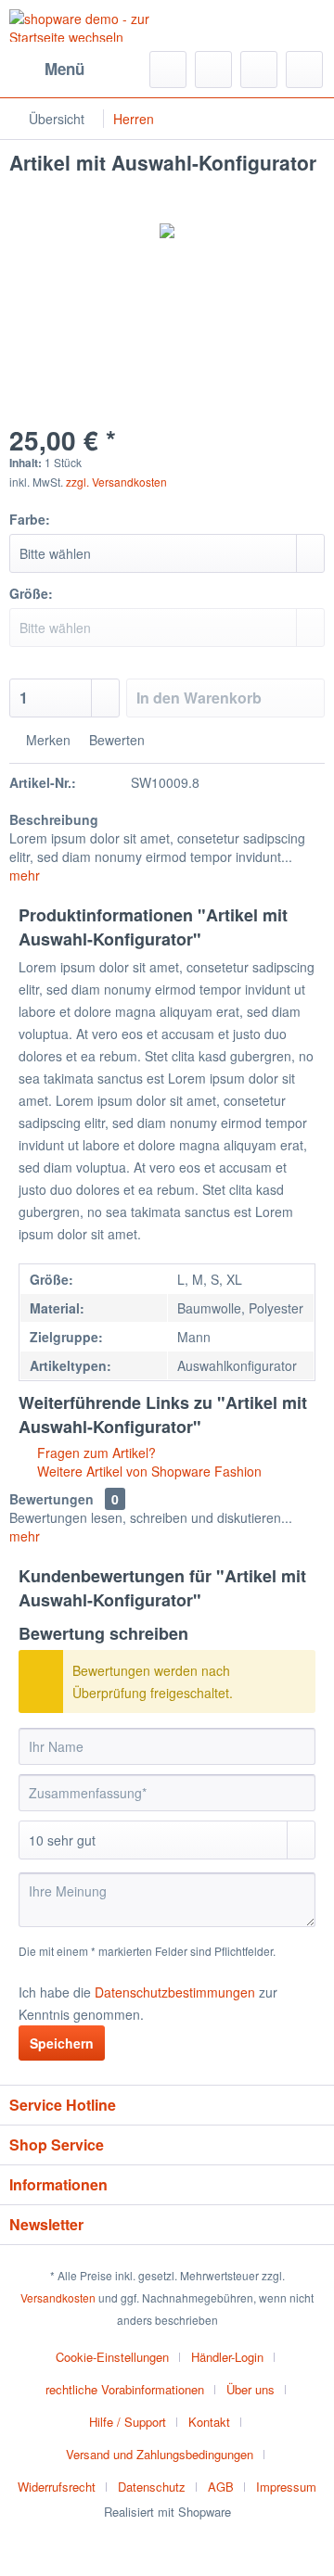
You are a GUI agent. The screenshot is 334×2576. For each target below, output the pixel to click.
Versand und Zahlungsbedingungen (160, 2454)
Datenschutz (152, 2487)
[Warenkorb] (304, 70)
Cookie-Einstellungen (112, 2357)
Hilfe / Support (128, 2422)
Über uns (250, 2389)
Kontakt (209, 2422)
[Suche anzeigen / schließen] (168, 70)
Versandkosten (58, 2297)
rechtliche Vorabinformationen (125, 2389)
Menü (64, 69)
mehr (25, 875)
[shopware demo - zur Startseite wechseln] (88, 25)
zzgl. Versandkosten (116, 482)
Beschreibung (54, 819)
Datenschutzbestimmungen (175, 1992)
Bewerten (115, 740)
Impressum (286, 2487)
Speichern (62, 2043)
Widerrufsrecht (57, 2487)
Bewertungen (51, 1499)
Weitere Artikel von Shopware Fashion (148, 1471)
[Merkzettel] (213, 70)
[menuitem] (47, 70)
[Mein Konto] (259, 70)
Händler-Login (227, 2357)
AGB (221, 2487)
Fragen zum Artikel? (95, 1453)
